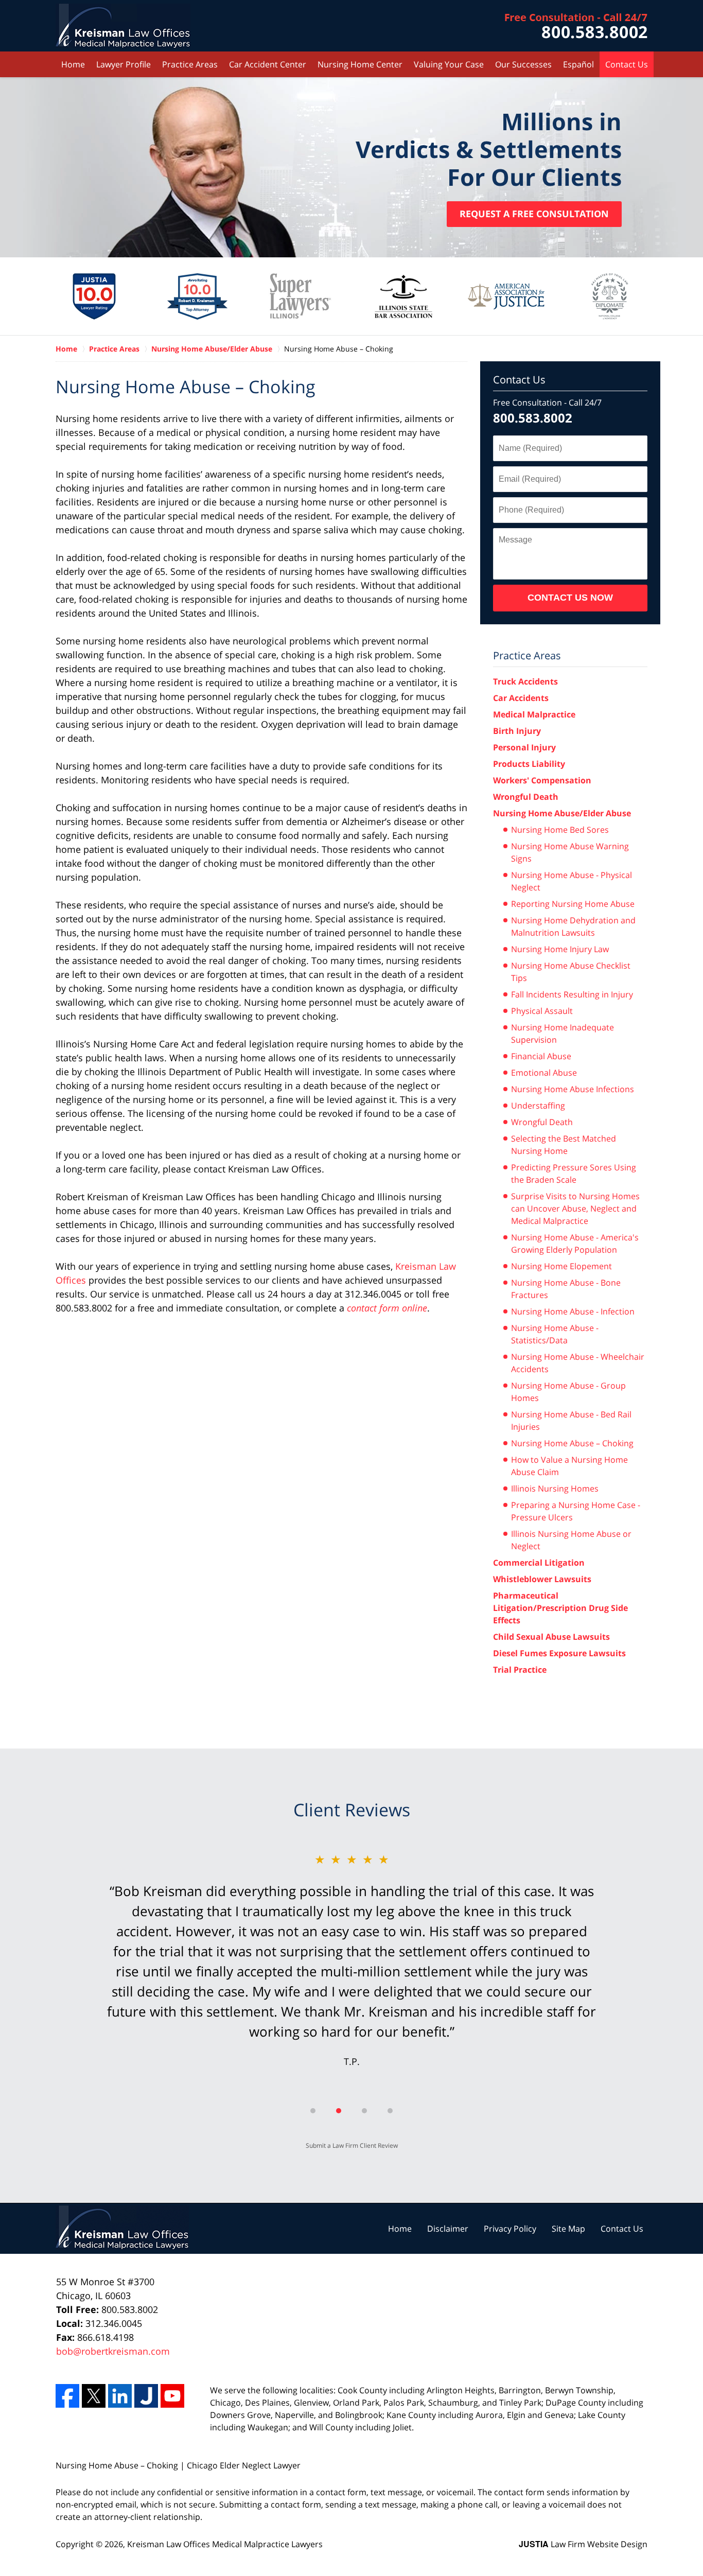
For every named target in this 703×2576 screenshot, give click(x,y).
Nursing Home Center (360, 64)
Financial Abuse (541, 1056)
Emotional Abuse (544, 1073)
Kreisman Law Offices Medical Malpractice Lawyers (225, 2544)
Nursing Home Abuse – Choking (572, 1443)
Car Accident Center (268, 64)
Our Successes (523, 64)
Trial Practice (520, 1670)
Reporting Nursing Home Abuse (573, 904)
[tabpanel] (351, 1959)
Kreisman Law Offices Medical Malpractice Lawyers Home (123, 26)
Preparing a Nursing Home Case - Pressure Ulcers (576, 1511)
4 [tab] (390, 2111)
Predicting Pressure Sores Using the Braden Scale (574, 1173)
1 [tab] (313, 2111)
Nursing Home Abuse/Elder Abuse (562, 813)
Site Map (568, 2229)
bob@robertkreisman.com (113, 2351)
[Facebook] (67, 2396)
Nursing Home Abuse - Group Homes (568, 1392)
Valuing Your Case (449, 64)
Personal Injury (524, 747)
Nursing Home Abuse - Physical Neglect (572, 881)
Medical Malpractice (534, 714)
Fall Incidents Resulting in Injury (572, 994)
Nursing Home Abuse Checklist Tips (571, 972)
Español (578, 64)
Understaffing (538, 1106)
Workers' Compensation (542, 780)
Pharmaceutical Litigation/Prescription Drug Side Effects (560, 1608)
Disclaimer (448, 2229)
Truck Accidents (525, 681)
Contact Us (627, 64)
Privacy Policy (510, 2229)
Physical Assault (542, 1011)
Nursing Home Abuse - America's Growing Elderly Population (575, 1243)
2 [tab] (339, 2111)
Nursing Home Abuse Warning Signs (570, 852)
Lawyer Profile (124, 64)
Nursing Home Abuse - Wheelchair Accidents (578, 1363)
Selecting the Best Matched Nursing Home (564, 1145)
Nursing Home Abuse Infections (573, 1089)
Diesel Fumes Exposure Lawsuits (559, 1653)
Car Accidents (521, 698)
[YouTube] (172, 2396)
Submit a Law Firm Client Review (352, 2145)
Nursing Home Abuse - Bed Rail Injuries (571, 1421)
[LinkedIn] (120, 2396)
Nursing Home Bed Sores (560, 830)
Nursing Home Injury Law (560, 949)
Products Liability (529, 764)
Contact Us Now (570, 598)
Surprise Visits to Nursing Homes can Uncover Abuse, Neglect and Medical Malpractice (575, 1208)
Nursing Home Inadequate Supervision (563, 1033)
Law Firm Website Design (583, 2544)
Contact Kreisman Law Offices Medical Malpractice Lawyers (576, 26)
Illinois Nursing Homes (555, 1488)
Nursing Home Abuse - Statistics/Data (555, 1334)
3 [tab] (364, 2111)
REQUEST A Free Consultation (534, 214)
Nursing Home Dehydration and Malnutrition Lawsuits (573, 926)
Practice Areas (190, 64)
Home (73, 64)
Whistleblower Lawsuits (542, 1579)
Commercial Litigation (539, 1563)
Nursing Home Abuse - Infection (573, 1311)
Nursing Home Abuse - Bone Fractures (566, 1289)
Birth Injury (517, 731)
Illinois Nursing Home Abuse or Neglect (571, 1540)
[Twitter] (94, 2396)
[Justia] (146, 2396)
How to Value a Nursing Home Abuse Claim (569, 1466)
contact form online (387, 1308)
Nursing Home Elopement (561, 1266)
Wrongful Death (526, 797)
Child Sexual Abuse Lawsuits (551, 1637)
